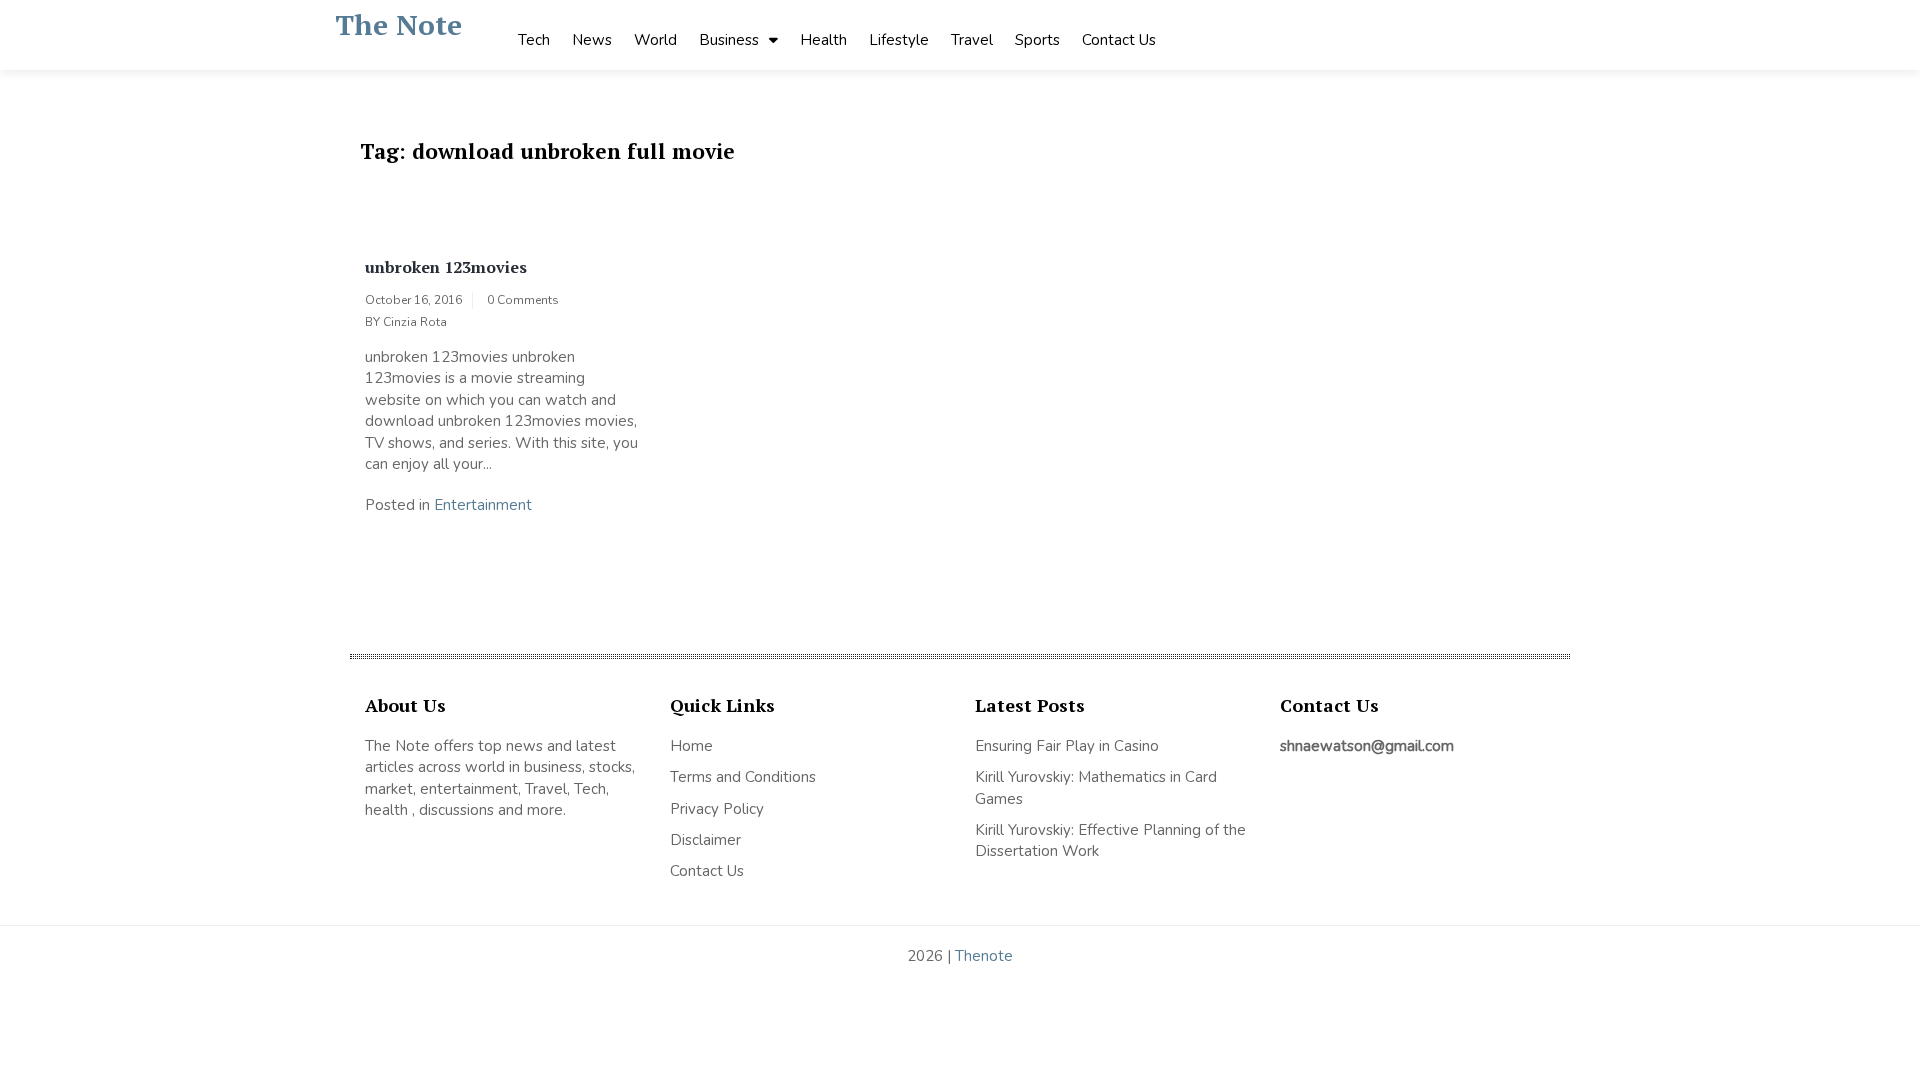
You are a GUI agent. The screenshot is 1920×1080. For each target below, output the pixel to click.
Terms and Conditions (743, 777)
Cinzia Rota (415, 322)
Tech (534, 40)
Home (691, 746)
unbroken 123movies (446, 267)
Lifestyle (899, 40)
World (655, 40)
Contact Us (1119, 40)
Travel (972, 40)
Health (823, 40)
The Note (398, 24)
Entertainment (483, 505)
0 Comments (523, 300)
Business (729, 40)
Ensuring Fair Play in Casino (1067, 746)
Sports (1037, 40)
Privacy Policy (717, 809)
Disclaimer (705, 840)
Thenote (984, 956)
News (592, 40)
